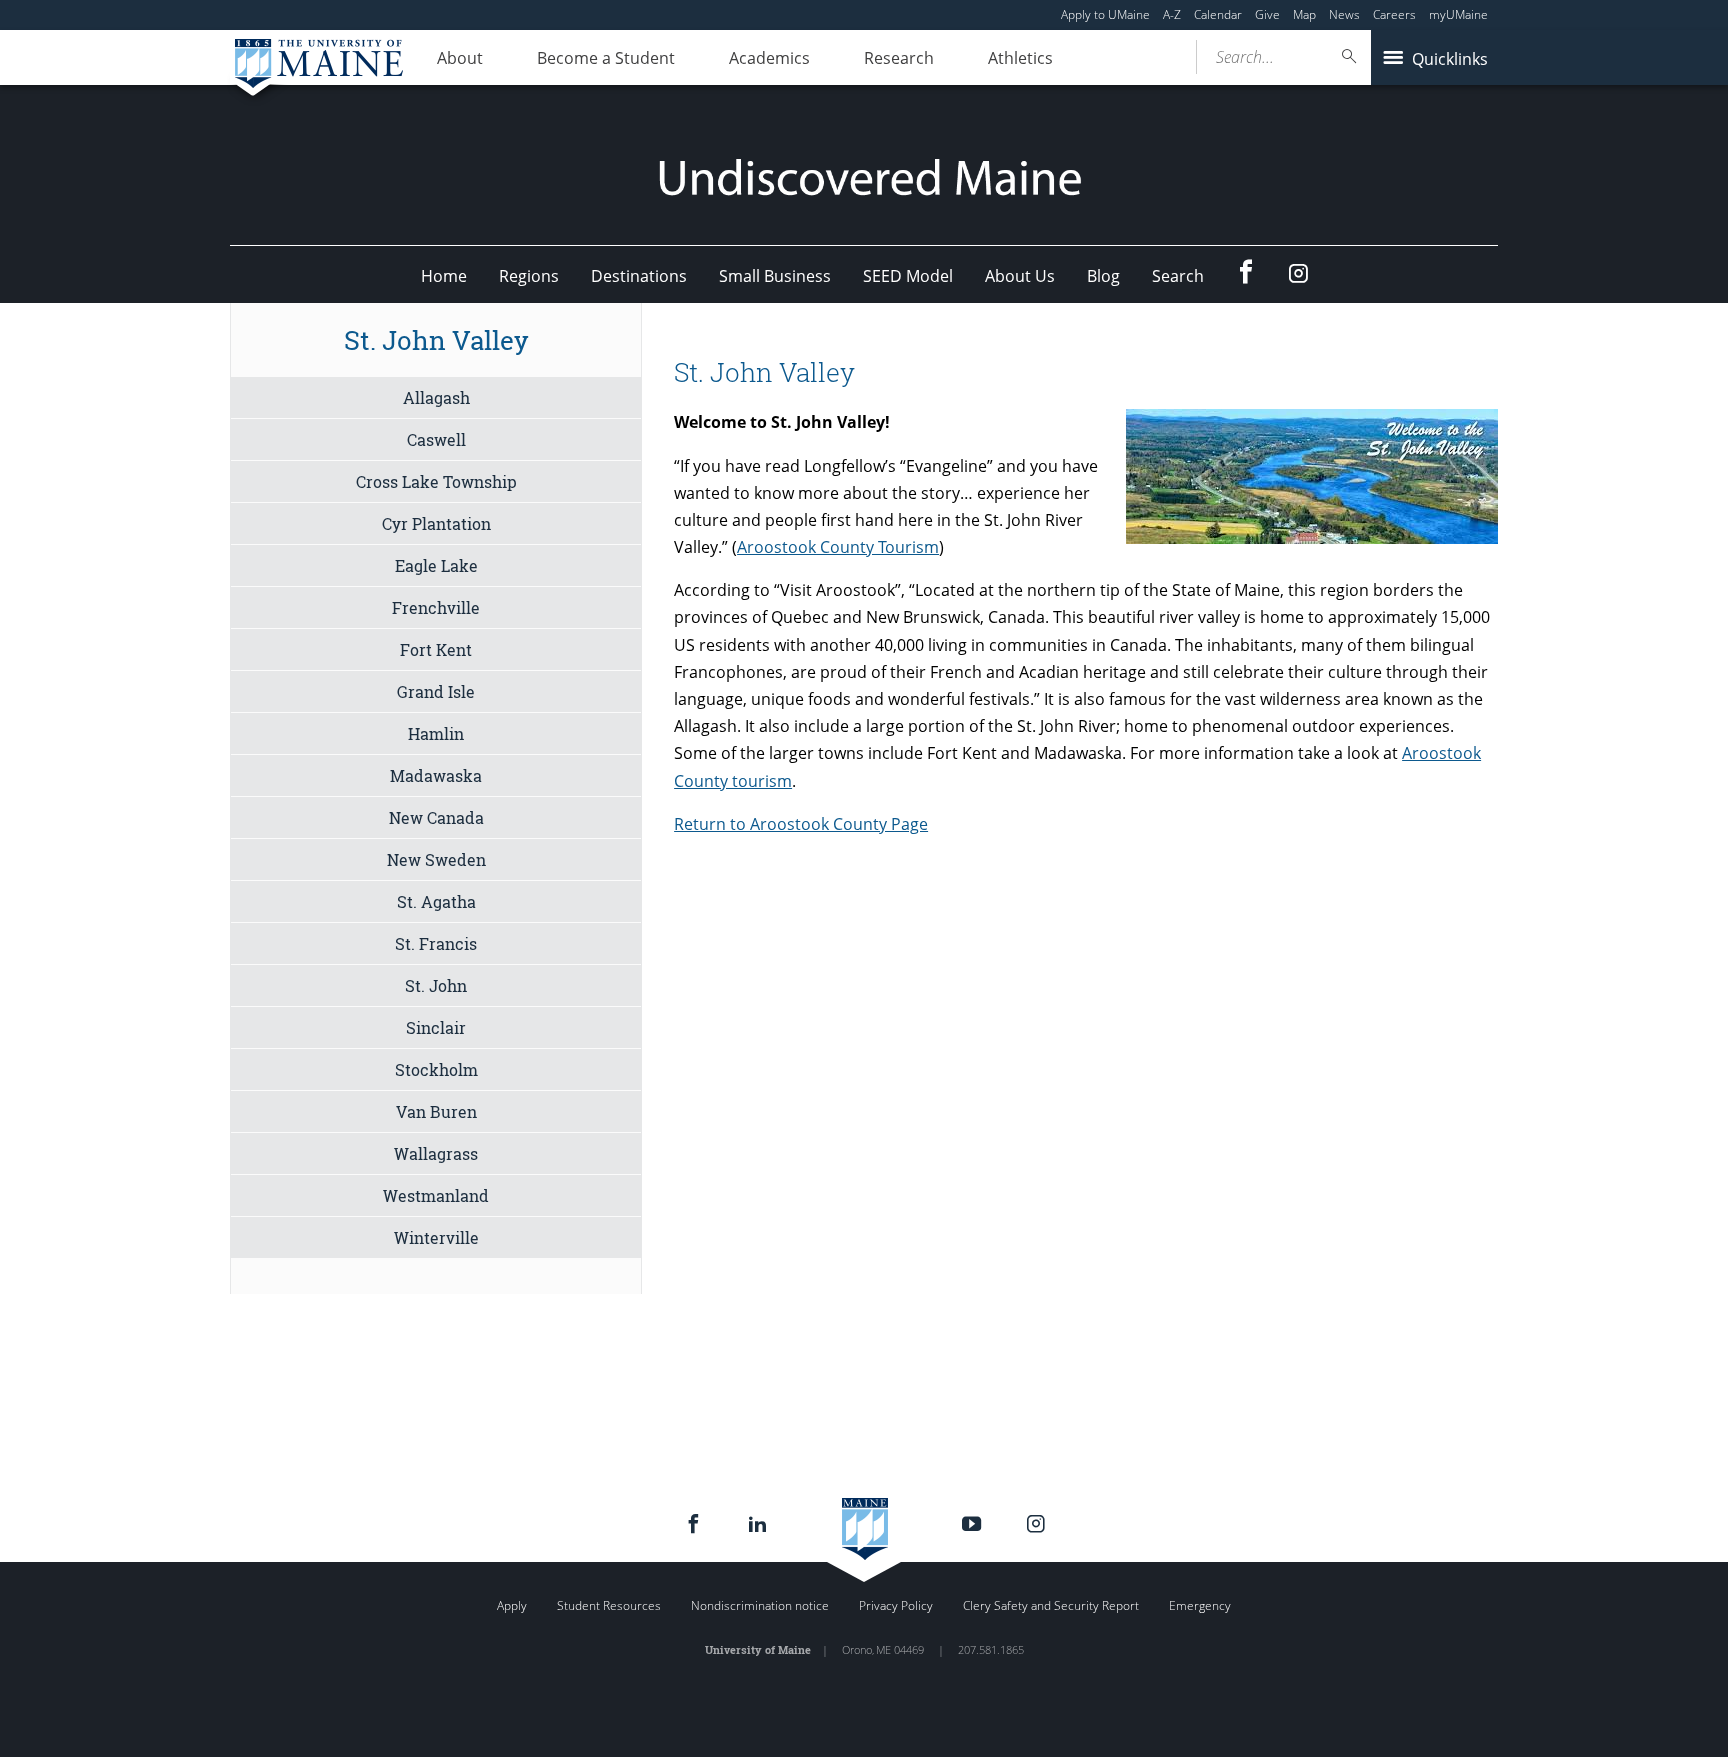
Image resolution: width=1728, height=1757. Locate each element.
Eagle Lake (436, 565)
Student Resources (609, 1605)
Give (1267, 14)
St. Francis (436, 943)
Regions (529, 276)
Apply (512, 1605)
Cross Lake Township (436, 481)
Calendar (1218, 14)
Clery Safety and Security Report (1051, 1605)
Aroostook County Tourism (838, 547)
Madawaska (436, 775)
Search (1178, 276)
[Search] (1350, 56)
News (1344, 14)
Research (899, 58)
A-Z (1172, 14)
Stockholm (436, 1069)
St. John (436, 985)
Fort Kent (436, 649)
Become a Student (606, 58)
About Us (1020, 276)
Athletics (1020, 58)
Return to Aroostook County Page (801, 824)
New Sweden (436, 859)
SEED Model (908, 276)
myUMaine (1458, 14)
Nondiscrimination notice (760, 1605)
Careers (1394, 14)
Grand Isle (436, 691)
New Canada (436, 817)
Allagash (436, 397)
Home (444, 276)
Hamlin (436, 733)
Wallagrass (436, 1153)
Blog (1103, 276)
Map (1304, 14)
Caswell (436, 439)
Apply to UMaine (1105, 14)
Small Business (775, 276)
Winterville (436, 1237)
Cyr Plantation (436, 523)
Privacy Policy (896, 1605)
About (460, 58)
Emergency (1200, 1605)
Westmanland (436, 1195)
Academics (769, 58)
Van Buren (436, 1111)
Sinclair (436, 1027)
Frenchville (436, 607)
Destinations (639, 276)
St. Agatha (436, 901)
